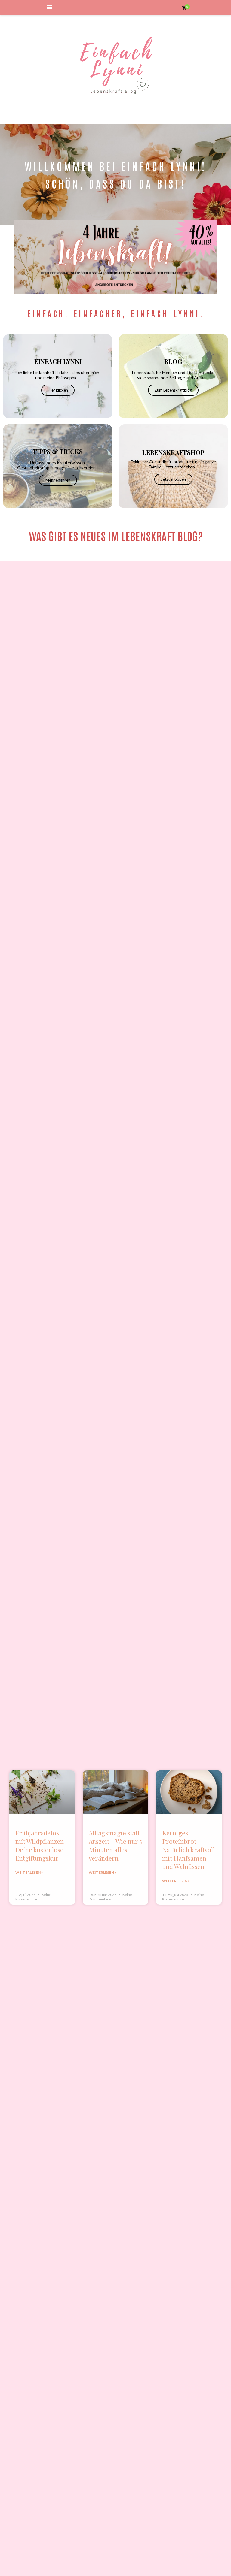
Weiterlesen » (29, 1872)
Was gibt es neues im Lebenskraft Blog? (116, 535)
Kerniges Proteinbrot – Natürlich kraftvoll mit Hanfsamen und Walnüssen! (188, 1849)
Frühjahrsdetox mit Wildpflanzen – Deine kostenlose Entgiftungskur (42, 1845)
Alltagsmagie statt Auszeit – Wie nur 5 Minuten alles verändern (115, 1845)
